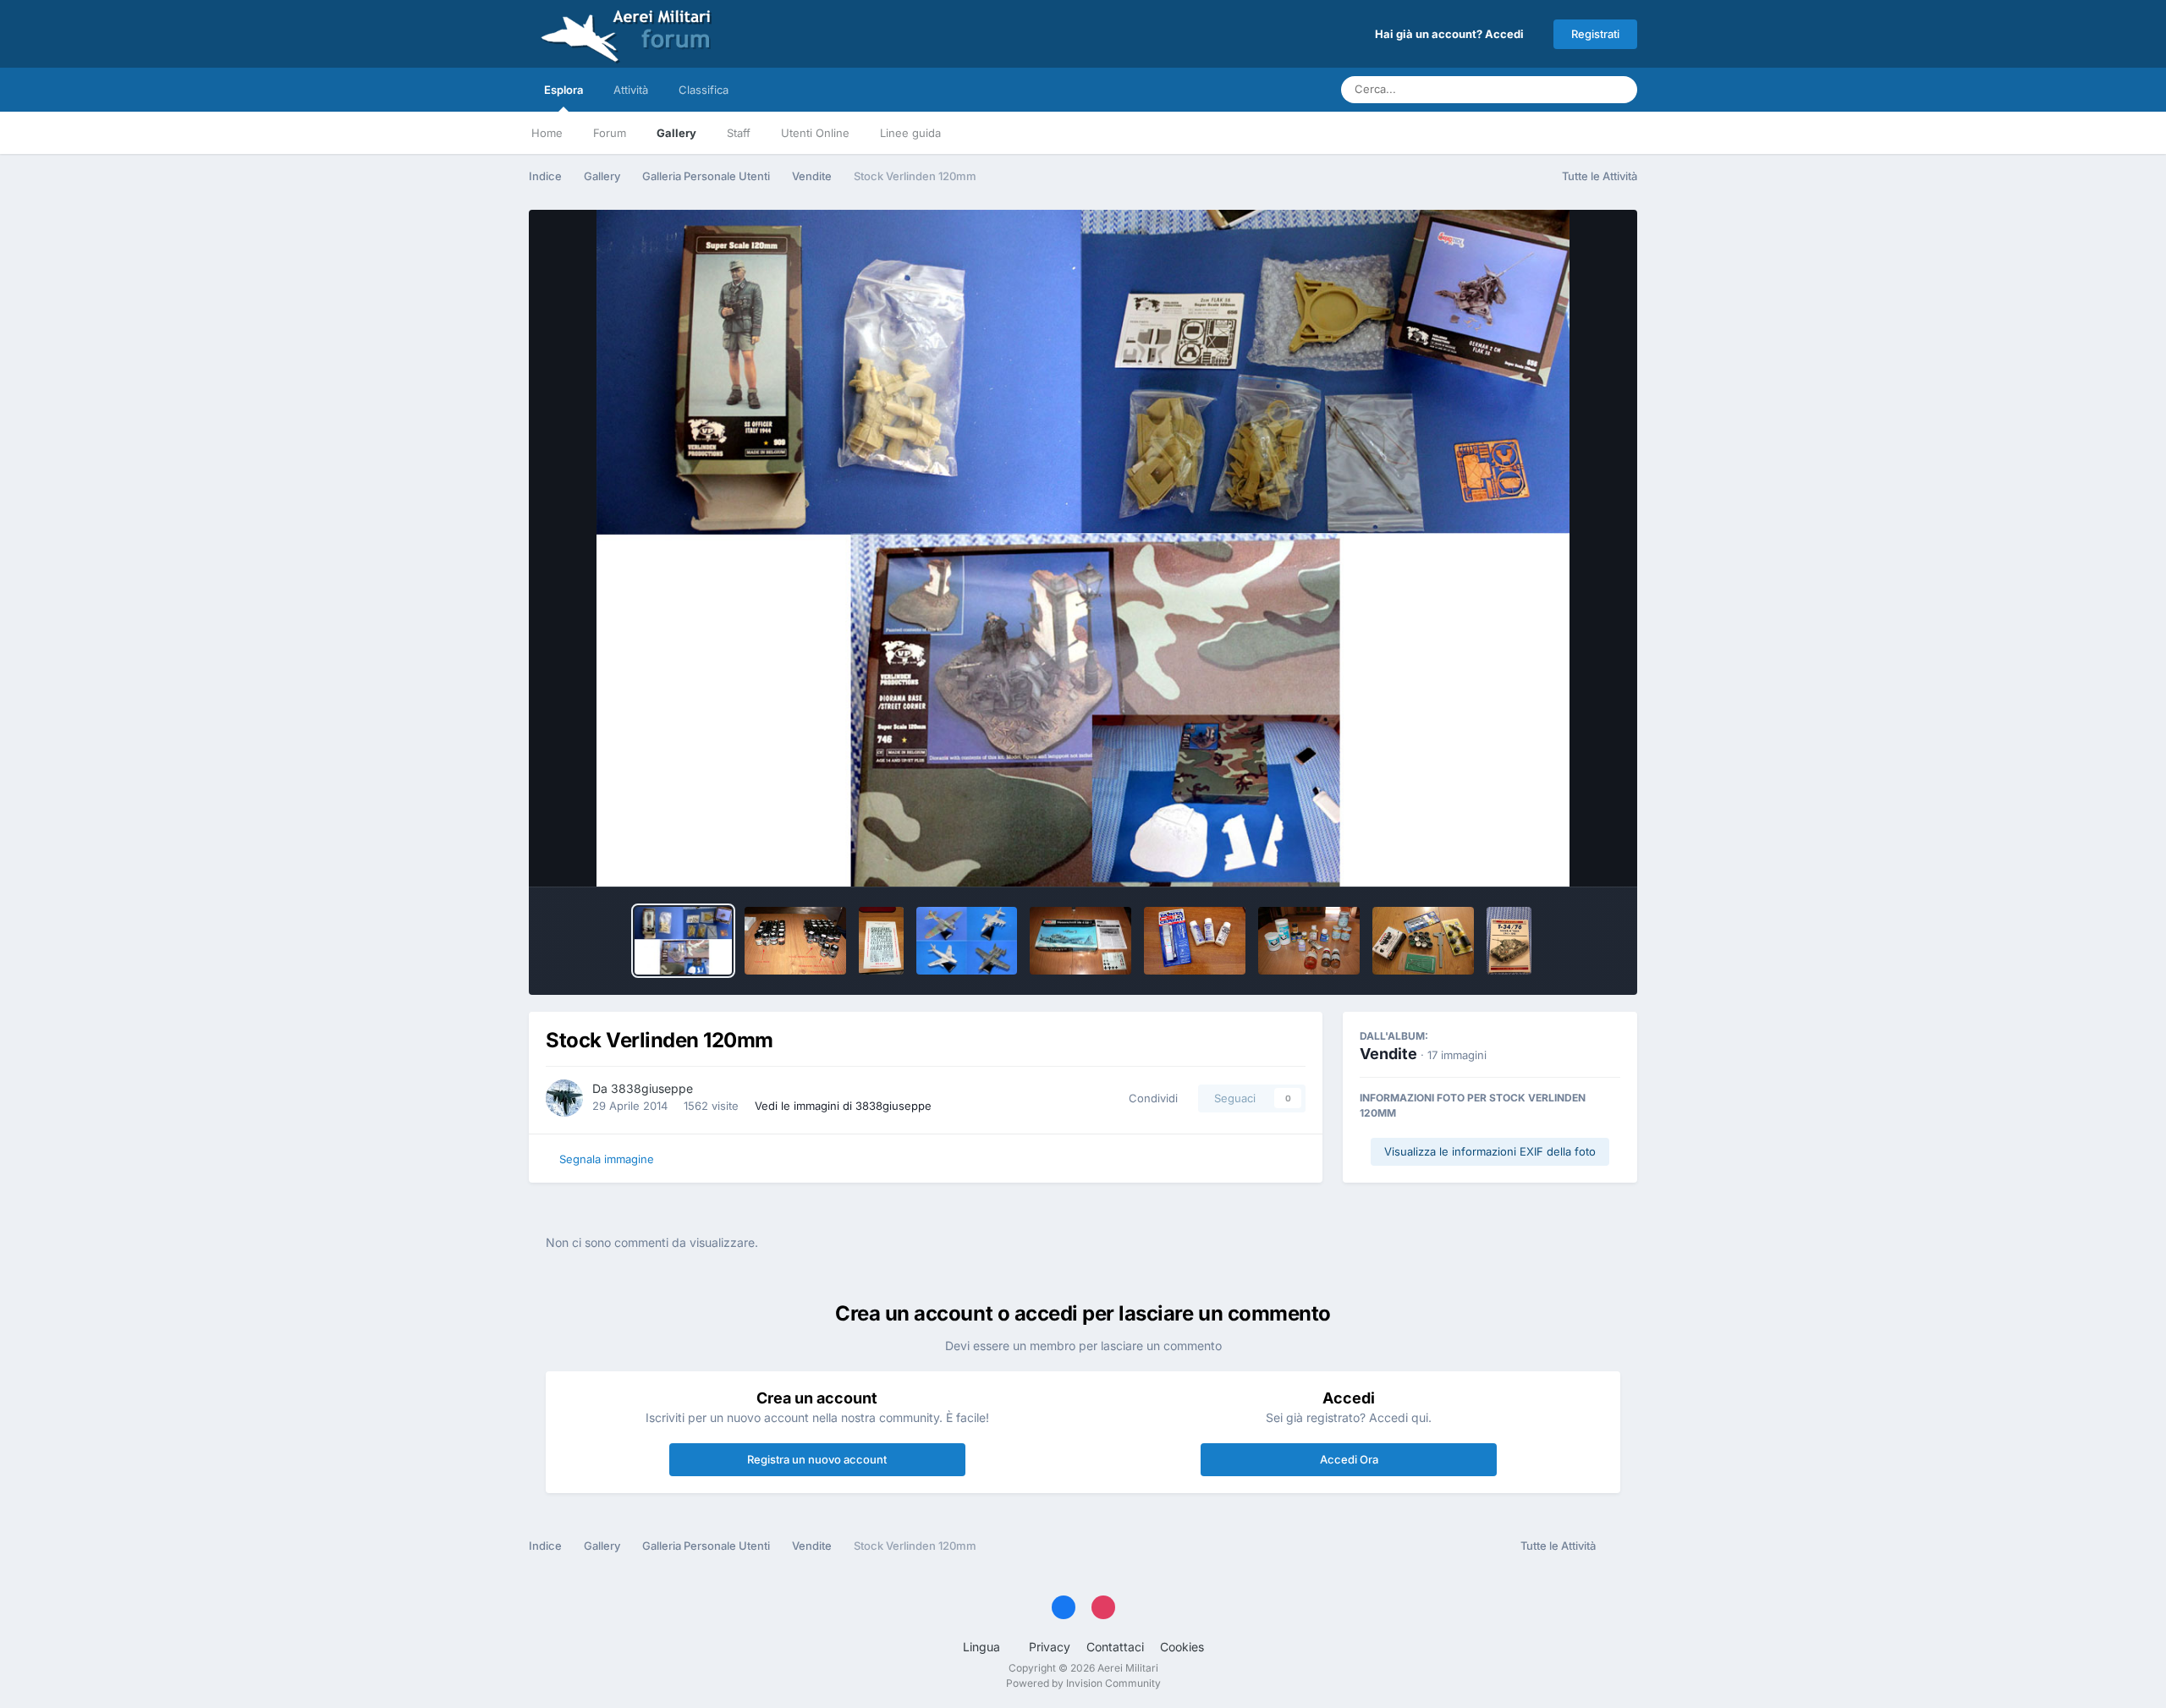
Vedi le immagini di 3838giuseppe (843, 1106)
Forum (610, 133)
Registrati (1595, 34)
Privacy (1050, 1647)
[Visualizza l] (683, 941)
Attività (631, 90)
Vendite (1388, 1054)
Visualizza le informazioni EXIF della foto (1490, 1151)
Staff (739, 133)
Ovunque (1557, 89)
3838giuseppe (652, 1088)
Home (547, 133)
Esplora (563, 90)
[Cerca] (1619, 90)
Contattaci (1115, 1647)
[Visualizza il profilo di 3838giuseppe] (564, 1098)
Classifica (704, 90)
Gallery (676, 133)
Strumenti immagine (1545, 856)
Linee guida (910, 133)
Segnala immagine (607, 1159)
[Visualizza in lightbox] (1083, 548)
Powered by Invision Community (1083, 1683)
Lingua (983, 1647)
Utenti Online (815, 133)
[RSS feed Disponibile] (1621, 1546)
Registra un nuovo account (817, 1459)
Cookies (1182, 1647)
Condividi (1150, 1098)
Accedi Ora (1349, 1459)
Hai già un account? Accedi (1452, 34)
